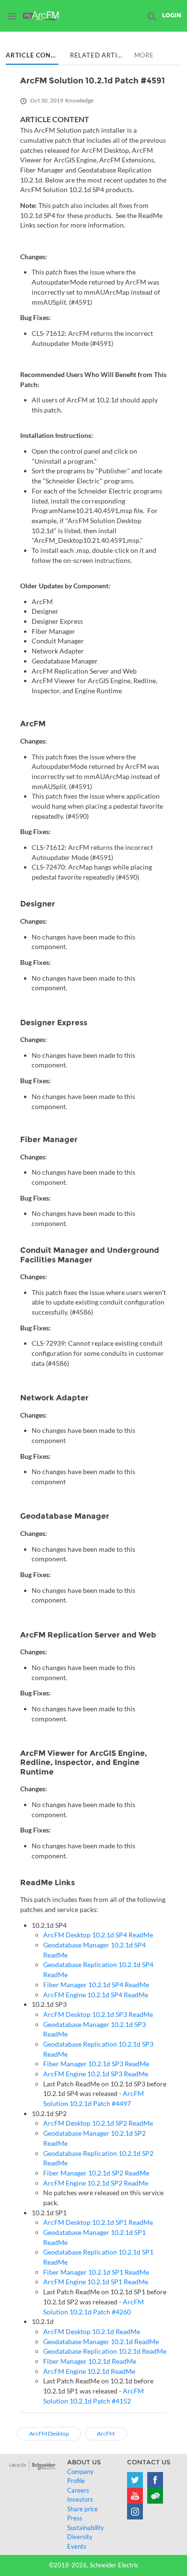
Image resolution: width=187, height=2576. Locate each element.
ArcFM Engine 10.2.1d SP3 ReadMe (96, 2074)
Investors (80, 2499)
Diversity (80, 2537)
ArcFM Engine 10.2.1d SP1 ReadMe (96, 2282)
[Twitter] (135, 2480)
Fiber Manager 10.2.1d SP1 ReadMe (96, 2272)
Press (75, 2518)
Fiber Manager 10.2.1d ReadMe (90, 2361)
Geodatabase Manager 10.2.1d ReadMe (101, 2341)
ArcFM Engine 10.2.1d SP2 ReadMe (96, 2183)
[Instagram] (135, 2512)
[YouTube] (135, 2496)
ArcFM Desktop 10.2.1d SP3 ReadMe (98, 2014)
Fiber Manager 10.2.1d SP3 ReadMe (96, 2064)
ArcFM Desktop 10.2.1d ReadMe (92, 2331)
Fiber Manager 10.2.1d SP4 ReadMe (96, 1985)
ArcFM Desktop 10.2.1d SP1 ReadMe (98, 2222)
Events (77, 2546)
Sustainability (86, 2528)
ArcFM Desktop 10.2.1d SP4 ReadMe (98, 1935)
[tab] (32, 56)
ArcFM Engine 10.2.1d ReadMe (89, 2371)
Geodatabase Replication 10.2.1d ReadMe (105, 2351)
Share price (82, 2509)
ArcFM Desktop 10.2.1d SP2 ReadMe (98, 2123)
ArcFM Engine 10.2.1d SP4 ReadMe (96, 1995)
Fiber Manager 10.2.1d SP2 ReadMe (96, 2173)
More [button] (144, 55)
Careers (78, 2490)
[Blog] (155, 2496)
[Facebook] (155, 2480)
